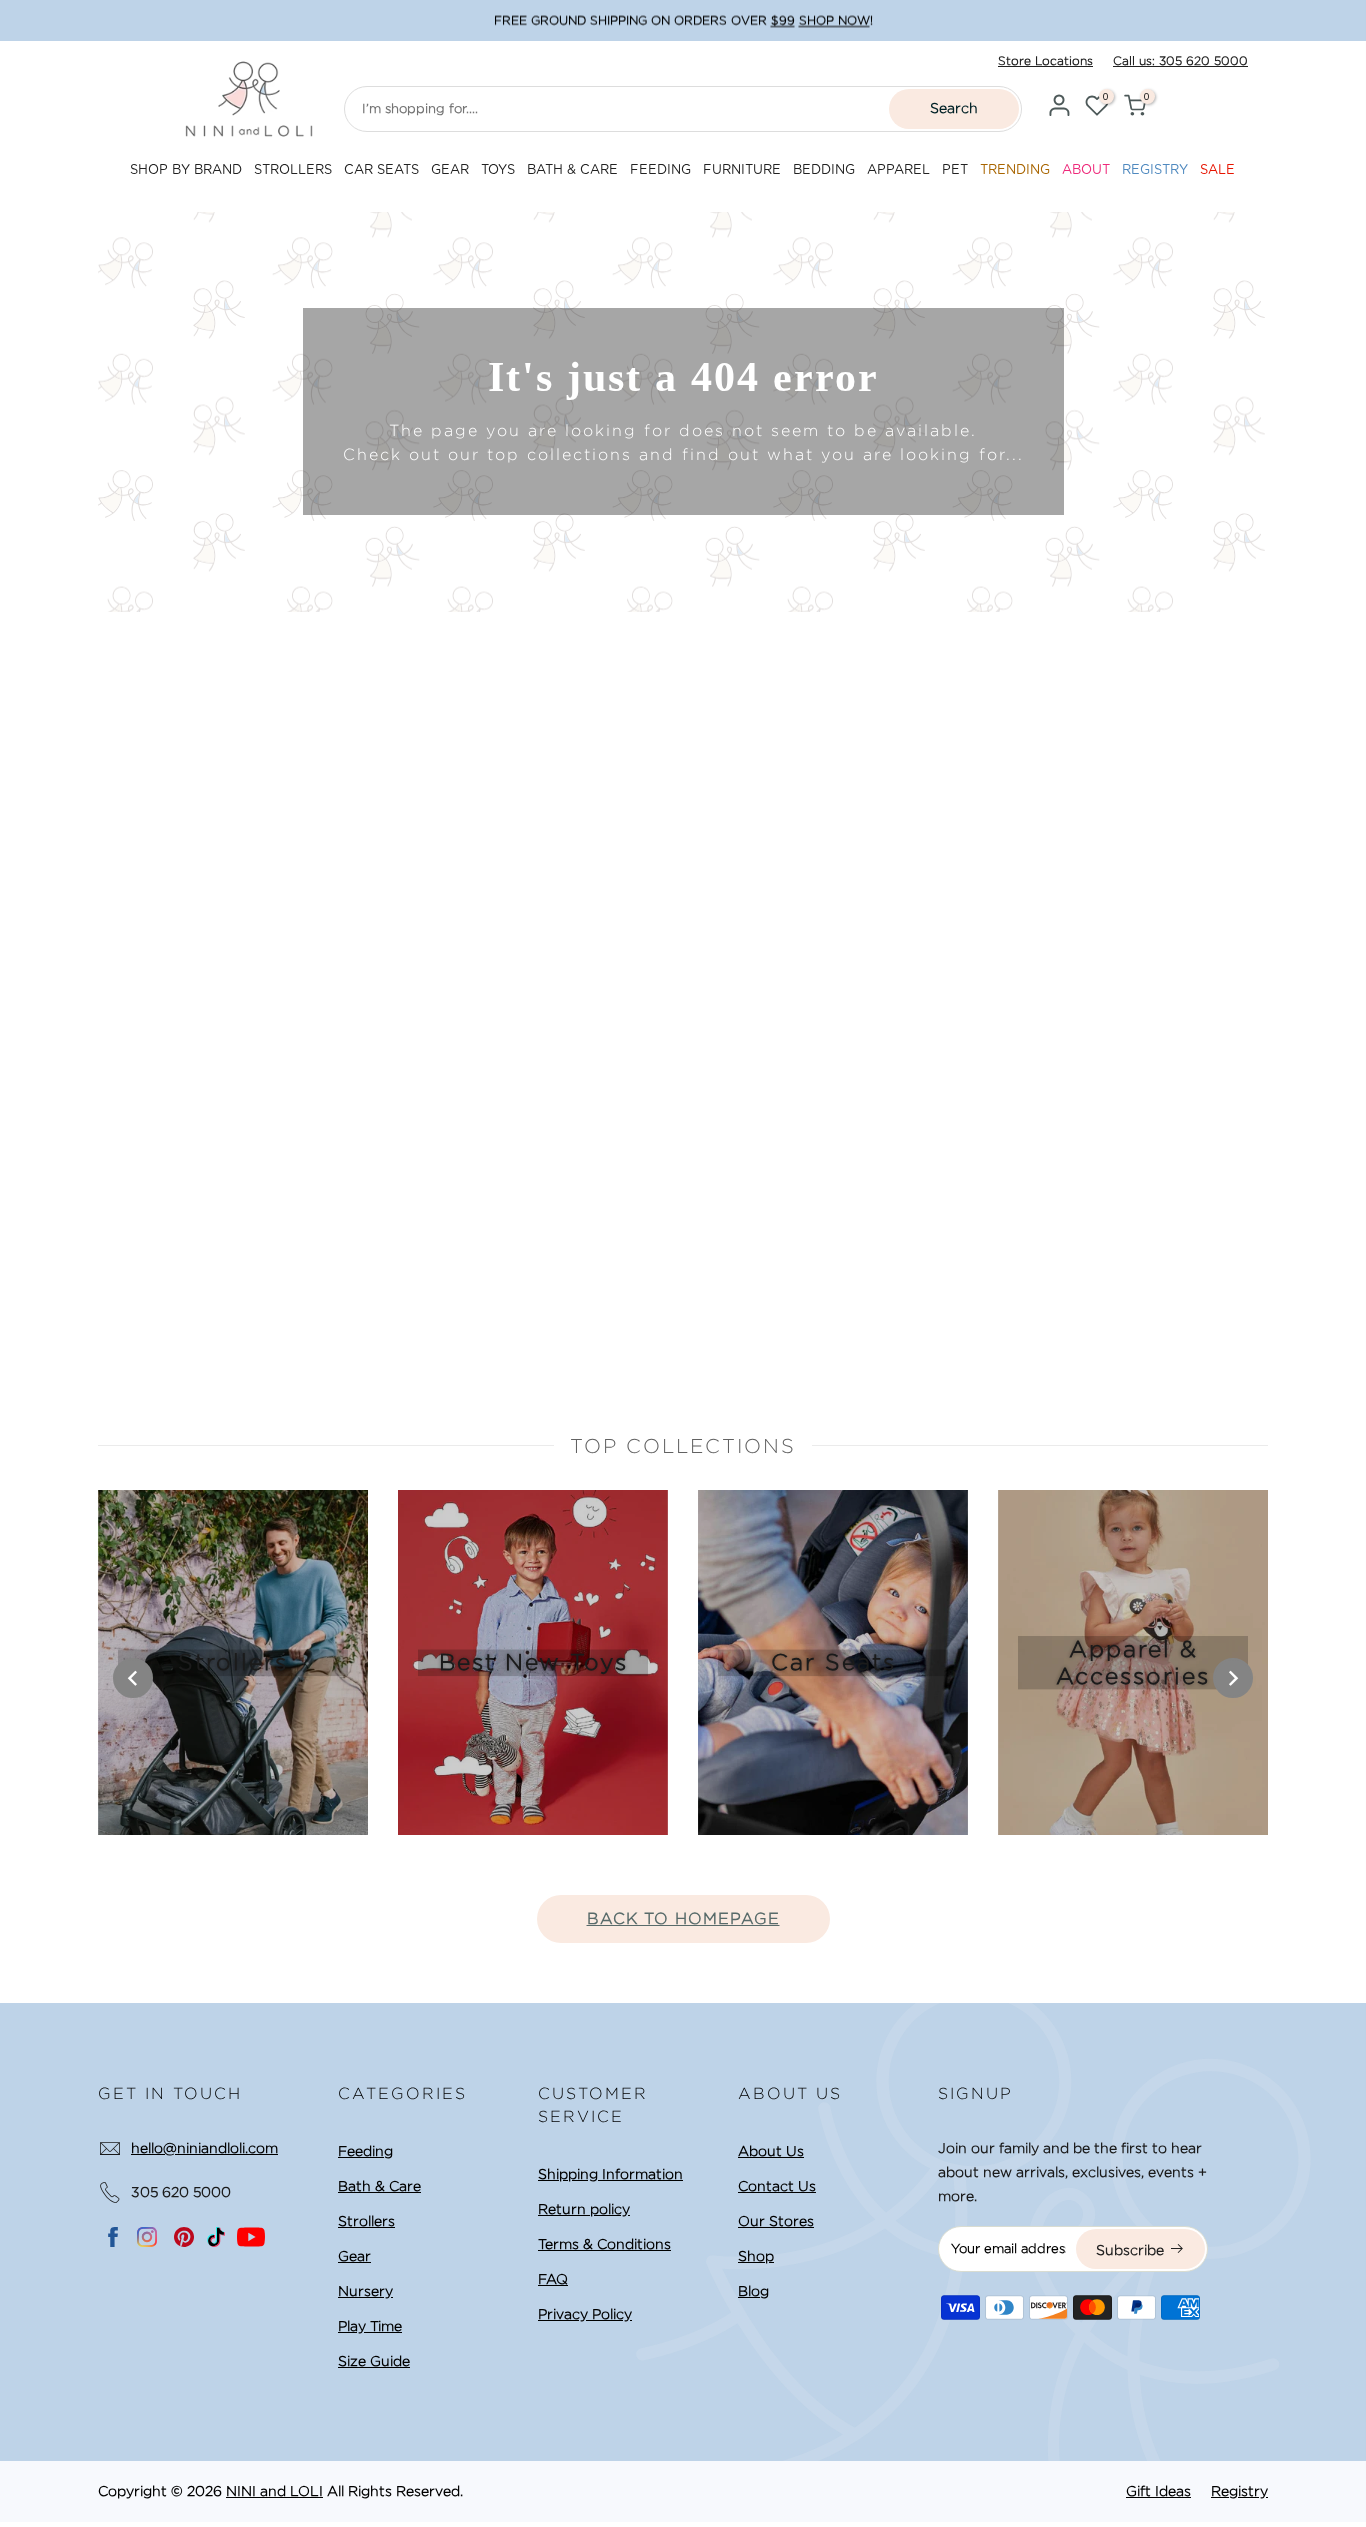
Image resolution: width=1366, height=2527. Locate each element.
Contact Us (777, 2186)
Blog (753, 2291)
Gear (354, 2256)
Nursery (365, 2291)
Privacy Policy (585, 2314)
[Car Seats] (833, 1662)
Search (954, 108)
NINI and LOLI (274, 2491)
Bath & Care (379, 2186)
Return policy (584, 2209)
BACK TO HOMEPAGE (683, 1918)
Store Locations (1045, 60)
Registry (1239, 2491)
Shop (756, 2256)
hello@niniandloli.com (204, 2148)
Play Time (370, 2326)
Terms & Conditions (604, 2244)
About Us (771, 2151)
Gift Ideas (1158, 2491)
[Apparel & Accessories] (1133, 1662)
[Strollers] (233, 1662)
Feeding (365, 2151)
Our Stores (776, 2221)
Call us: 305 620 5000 (1180, 60)
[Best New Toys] (533, 1662)
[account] (1059, 108)
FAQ (553, 2279)
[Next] (1233, 1678)
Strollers (366, 2221)
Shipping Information (610, 2174)
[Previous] (133, 1678)
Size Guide (374, 2361)
